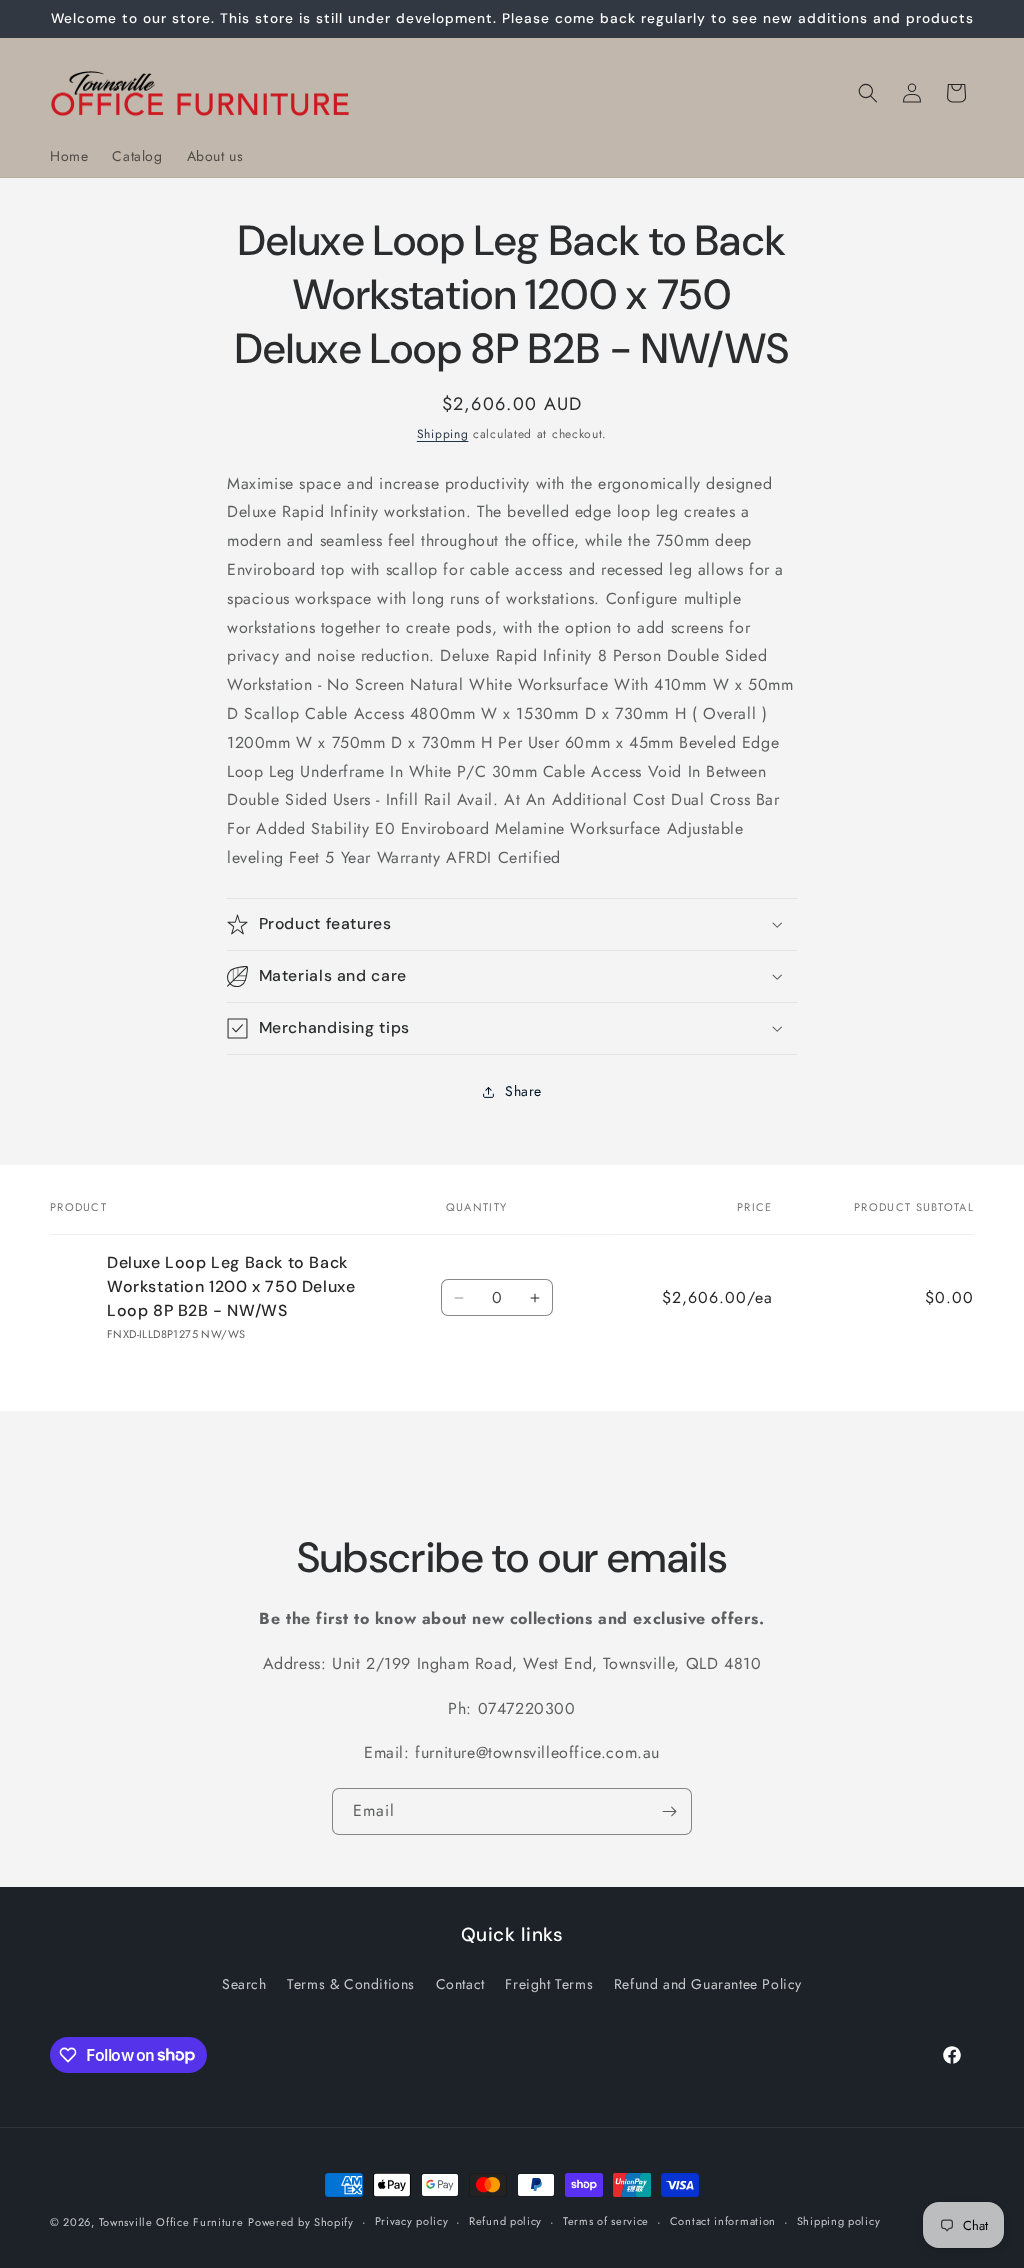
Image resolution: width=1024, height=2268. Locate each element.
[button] (868, 93)
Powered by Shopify (301, 2222)
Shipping (443, 434)
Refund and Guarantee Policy (708, 1984)
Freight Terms (549, 1984)
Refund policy (505, 2221)
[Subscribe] (669, 1811)
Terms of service (606, 2221)
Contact (460, 1984)
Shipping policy (839, 2221)
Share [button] (523, 1091)
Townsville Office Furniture (171, 2222)
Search (244, 1984)
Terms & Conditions (351, 1984)
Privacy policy (412, 2221)
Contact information (723, 2221)
